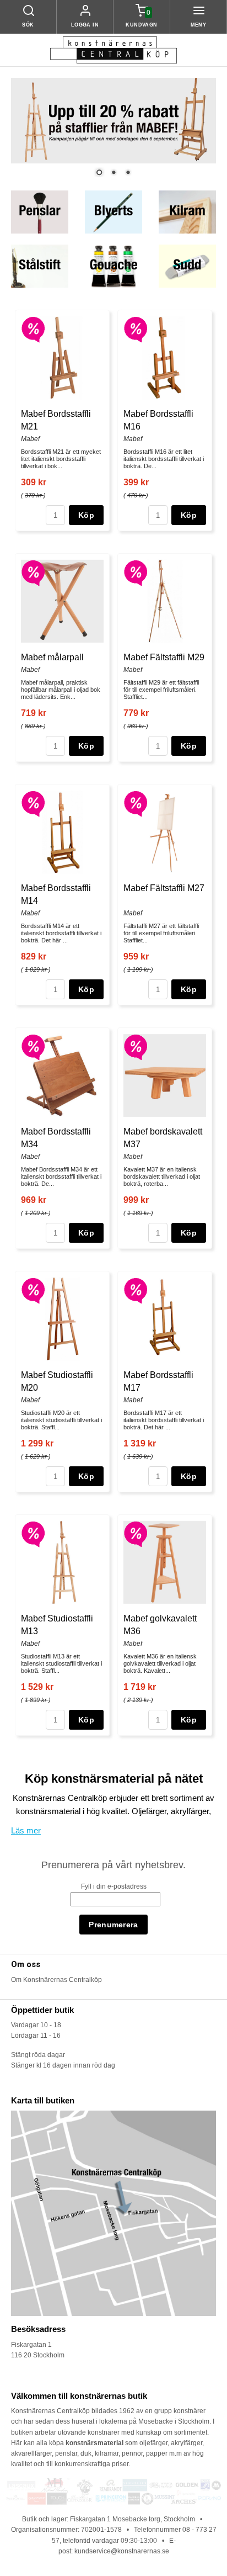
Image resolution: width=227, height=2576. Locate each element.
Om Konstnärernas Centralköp (56, 1980)
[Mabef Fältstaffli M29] (136, 573)
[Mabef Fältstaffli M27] (136, 803)
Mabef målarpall (52, 657)
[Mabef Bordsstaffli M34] (33, 1047)
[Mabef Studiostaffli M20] (33, 1290)
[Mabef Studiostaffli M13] (33, 1534)
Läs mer (26, 1830)
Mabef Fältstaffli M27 (164, 888)
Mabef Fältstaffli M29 (164, 657)
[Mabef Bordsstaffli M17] (136, 1290)
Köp (86, 515)
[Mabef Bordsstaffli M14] (33, 803)
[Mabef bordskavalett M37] (136, 1047)
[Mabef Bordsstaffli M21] (33, 329)
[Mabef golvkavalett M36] (136, 1534)
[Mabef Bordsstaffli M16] (136, 329)
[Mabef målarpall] (33, 573)
